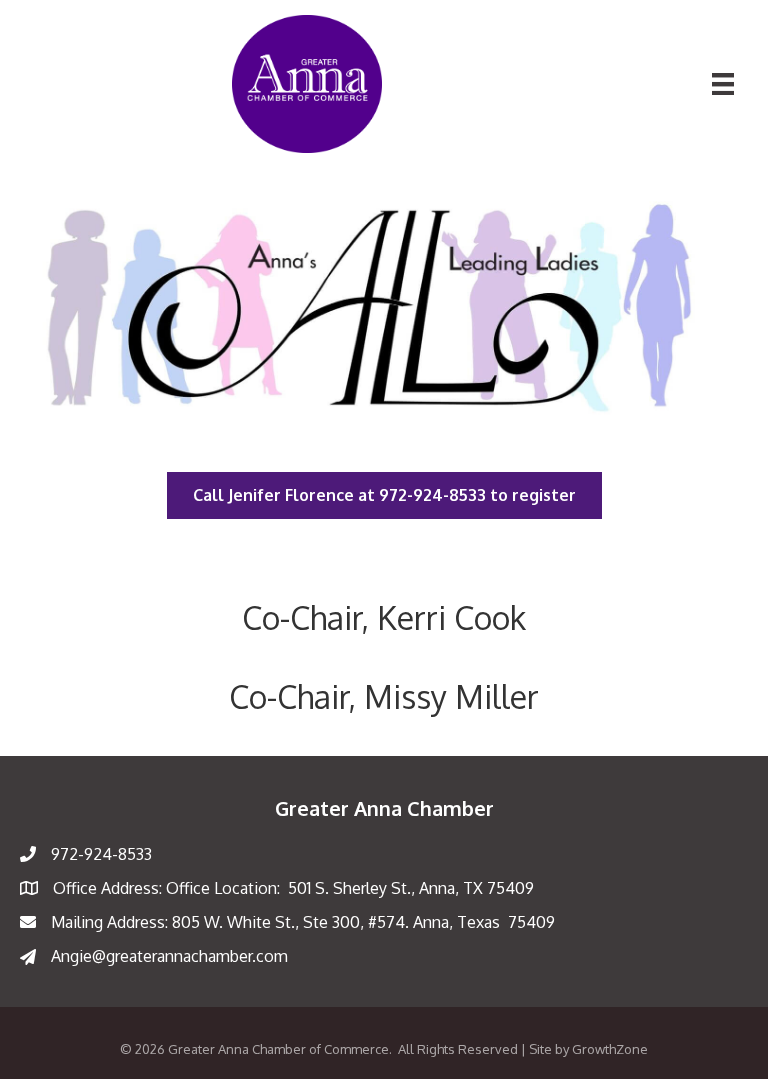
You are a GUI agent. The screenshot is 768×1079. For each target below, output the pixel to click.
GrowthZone (610, 1049)
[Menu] (723, 84)
